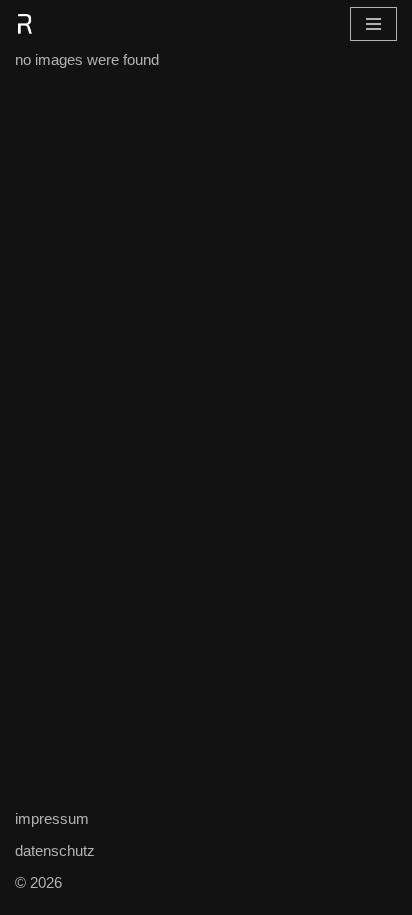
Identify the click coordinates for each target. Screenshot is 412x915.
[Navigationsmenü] (373, 24)
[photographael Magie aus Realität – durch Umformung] (25, 24)
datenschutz (55, 850)
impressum (52, 818)
